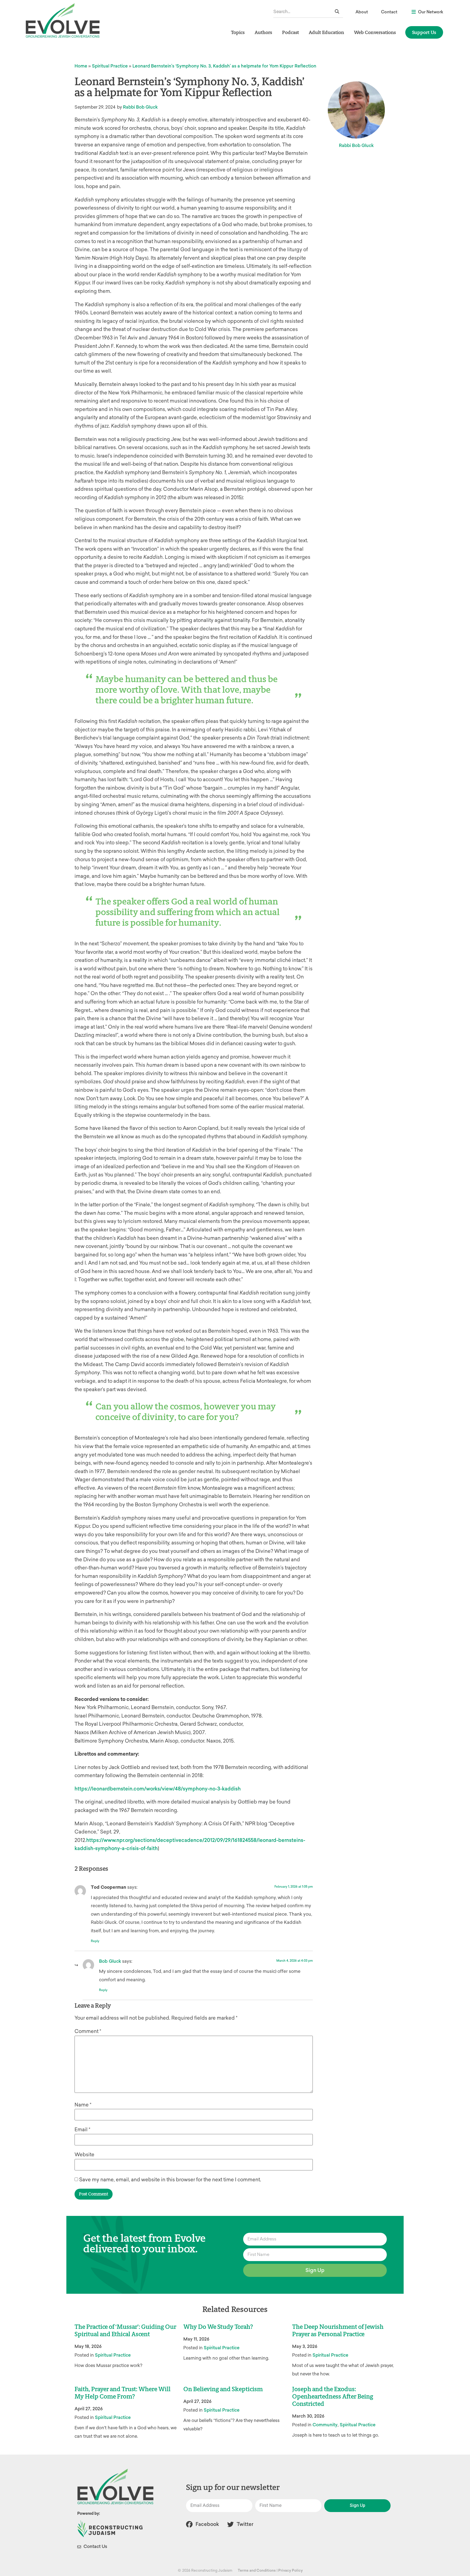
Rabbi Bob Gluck (140, 107)
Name (83, 2105)
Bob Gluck (110, 1961)
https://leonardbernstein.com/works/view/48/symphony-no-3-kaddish (158, 1789)
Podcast (290, 32)
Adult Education (326, 32)
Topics (238, 32)
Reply (95, 1941)
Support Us (424, 32)
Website (84, 2155)
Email (82, 2130)
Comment (88, 2031)
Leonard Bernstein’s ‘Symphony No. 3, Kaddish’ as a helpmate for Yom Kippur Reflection (224, 66)
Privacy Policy (290, 2570)
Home (81, 66)
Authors (263, 32)
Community (325, 2425)
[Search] (337, 12)
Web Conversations (375, 32)
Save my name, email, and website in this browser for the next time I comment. (170, 2180)
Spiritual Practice (110, 66)
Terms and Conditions (257, 2570)
